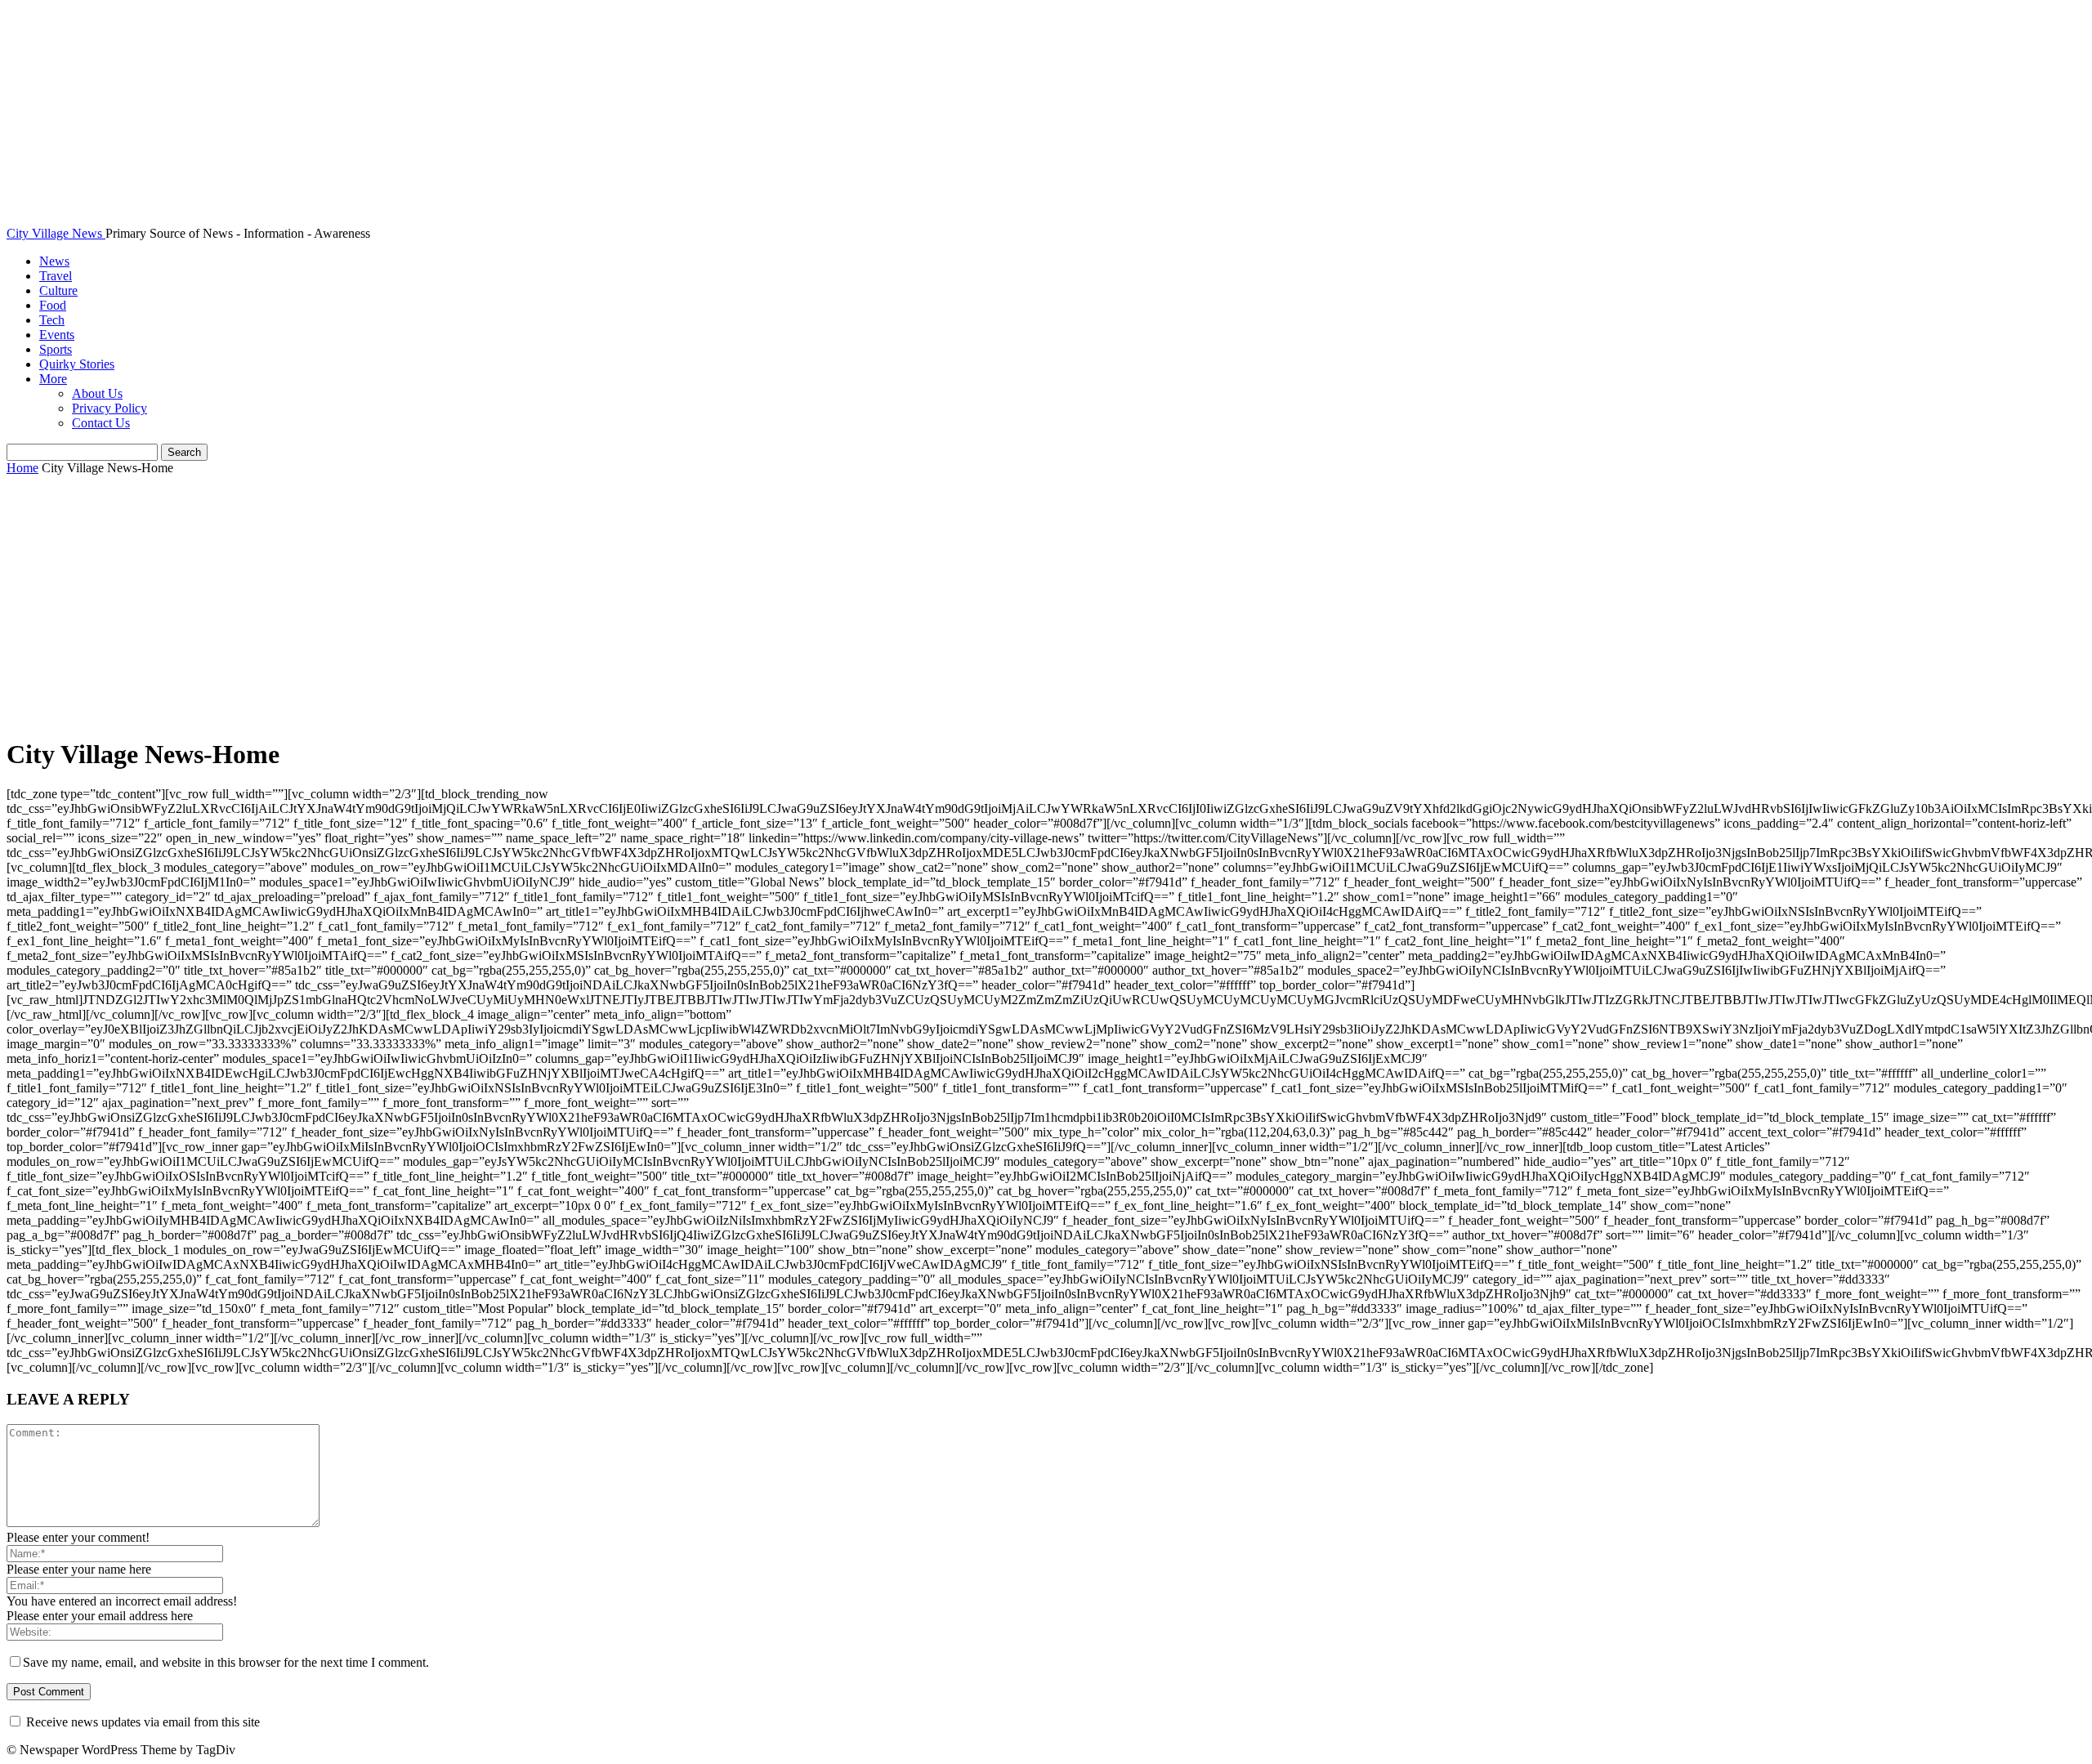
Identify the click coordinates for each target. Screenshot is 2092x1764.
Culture (58, 290)
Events (57, 335)
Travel (56, 276)
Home (22, 468)
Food (53, 305)
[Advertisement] (1046, 607)
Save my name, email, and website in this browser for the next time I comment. (226, 1662)
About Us (97, 393)
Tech (52, 320)
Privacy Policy (110, 408)
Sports (56, 349)
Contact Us (101, 423)
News (54, 261)
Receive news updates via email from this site (141, 1722)
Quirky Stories (77, 364)
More (53, 379)
